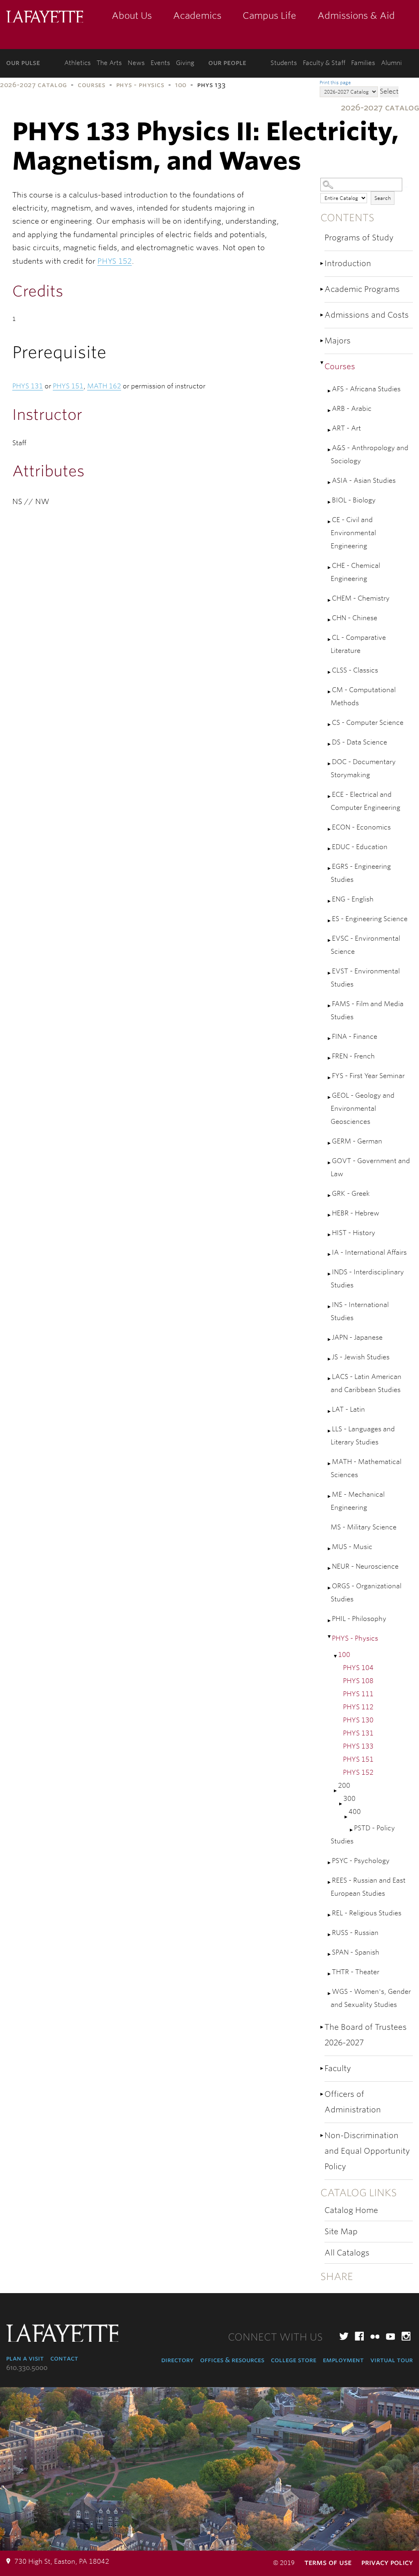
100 (181, 85)
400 (355, 1812)
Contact (64, 2358)
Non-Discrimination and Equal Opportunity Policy (367, 2151)
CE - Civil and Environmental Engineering (353, 533)
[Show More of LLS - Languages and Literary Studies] (330, 1431)
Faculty (338, 2068)
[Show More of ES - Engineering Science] (330, 921)
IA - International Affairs (369, 1252)
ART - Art (346, 428)
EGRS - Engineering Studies (361, 873)
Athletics (78, 63)
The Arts (109, 63)
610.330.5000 (27, 2368)
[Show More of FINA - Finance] (330, 1039)
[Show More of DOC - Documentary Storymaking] (330, 764)
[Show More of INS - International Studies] (330, 1307)
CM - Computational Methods (363, 696)
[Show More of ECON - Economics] (330, 829)
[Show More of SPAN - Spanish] (330, 1954)
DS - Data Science (359, 742)
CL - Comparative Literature (358, 644)
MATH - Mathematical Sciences (366, 1468)
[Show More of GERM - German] (330, 1143)
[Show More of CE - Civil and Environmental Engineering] (330, 522)
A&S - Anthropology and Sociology (369, 454)
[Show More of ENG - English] (330, 901)
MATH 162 (104, 386)
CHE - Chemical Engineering (355, 572)
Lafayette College (45, 17)
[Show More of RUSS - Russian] (330, 1935)
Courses (91, 85)
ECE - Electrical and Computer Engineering (365, 801)
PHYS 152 (358, 1772)
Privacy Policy (387, 2562)
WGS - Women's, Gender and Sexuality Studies (371, 1998)
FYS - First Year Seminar (368, 1076)
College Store (294, 2360)
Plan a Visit (25, 2358)
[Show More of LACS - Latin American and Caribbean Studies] (330, 1379)
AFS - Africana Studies (366, 389)
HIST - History (354, 1233)
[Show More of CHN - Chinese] (330, 620)
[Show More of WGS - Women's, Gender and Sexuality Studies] (330, 1994)
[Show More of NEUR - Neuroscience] (330, 1568)
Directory (177, 2360)
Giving (185, 63)
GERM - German (357, 1141)
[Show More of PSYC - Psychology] (330, 1863)
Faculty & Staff (324, 63)
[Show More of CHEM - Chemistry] (330, 600)
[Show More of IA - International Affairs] (330, 1254)
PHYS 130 (358, 1720)
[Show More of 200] (336, 1791)
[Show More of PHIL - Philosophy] (330, 1621)
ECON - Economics (361, 827)
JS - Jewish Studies (361, 1357)
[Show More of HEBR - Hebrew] (330, 1215)
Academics (197, 16)
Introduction (348, 263)
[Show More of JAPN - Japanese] (330, 1340)
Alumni (391, 63)
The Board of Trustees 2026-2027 (366, 2035)
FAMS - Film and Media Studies (367, 1010)
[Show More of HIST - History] (330, 1235)
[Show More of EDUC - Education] (330, 849)
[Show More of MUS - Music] (330, 1549)
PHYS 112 (358, 1707)
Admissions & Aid (356, 16)
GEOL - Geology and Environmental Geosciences (363, 1109)
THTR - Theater (356, 1972)
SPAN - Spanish (356, 1952)
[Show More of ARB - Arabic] (330, 411)
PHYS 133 (358, 1746)
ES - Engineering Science (370, 919)
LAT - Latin (348, 1409)
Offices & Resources (232, 2360)
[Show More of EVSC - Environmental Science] (330, 940)
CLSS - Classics (355, 670)
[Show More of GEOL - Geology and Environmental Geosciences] (330, 1097)
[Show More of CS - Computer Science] (330, 725)
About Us (132, 16)
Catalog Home (351, 2210)
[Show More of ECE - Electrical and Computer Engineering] (330, 797)
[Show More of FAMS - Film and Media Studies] (330, 1006)
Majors (338, 341)
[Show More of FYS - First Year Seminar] (330, 1078)
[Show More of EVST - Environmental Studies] (330, 973)
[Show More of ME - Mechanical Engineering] (330, 1497)
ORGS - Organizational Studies (366, 1593)
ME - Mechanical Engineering (358, 1501)
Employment (343, 2360)
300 (349, 1799)
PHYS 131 (358, 1733)
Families (363, 63)
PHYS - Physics (140, 85)
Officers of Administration (353, 2102)
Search (383, 198)
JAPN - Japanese (357, 1337)
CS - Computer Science (368, 723)
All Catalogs (347, 2253)
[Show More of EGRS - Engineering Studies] (330, 869)
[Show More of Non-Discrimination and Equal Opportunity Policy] (322, 2135)
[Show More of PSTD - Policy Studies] (352, 1830)
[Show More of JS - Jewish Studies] (330, 1359)
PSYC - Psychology (361, 1861)
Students (284, 63)
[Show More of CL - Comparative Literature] (330, 640)
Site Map (341, 2232)
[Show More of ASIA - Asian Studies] (330, 483)
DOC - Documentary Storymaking (363, 768)
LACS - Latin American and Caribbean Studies (366, 1383)
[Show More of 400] (347, 1817)
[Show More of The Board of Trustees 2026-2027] (322, 2027)
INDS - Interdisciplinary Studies (367, 1279)
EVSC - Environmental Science (365, 945)
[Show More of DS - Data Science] (330, 744)
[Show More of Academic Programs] (322, 289)
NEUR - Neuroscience (365, 1566)
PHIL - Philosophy (359, 1619)
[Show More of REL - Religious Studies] (330, 1915)
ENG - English (353, 899)
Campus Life (269, 16)
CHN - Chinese (355, 618)
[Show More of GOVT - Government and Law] (330, 1163)
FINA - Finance (355, 1037)
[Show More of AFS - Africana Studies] (330, 391)
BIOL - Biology (354, 500)
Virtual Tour (392, 2360)
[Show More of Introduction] (322, 263)
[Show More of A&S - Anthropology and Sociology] (330, 450)
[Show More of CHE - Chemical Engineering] (330, 568)
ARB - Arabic (352, 409)
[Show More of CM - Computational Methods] (330, 692)
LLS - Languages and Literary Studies (363, 1436)
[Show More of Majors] (322, 341)
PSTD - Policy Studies (363, 1835)
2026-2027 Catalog (34, 85)
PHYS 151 (358, 1759)
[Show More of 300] (341, 1804)
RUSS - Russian (355, 1933)
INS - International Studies (360, 1311)
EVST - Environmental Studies (365, 978)
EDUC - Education (360, 847)
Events (160, 63)
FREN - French (353, 1056)
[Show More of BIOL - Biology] (330, 502)
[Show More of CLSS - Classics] (330, 672)
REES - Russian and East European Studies (368, 1887)
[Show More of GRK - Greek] (330, 1196)
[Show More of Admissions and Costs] (322, 315)
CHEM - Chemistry (361, 598)
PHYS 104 (358, 1668)
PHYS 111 (358, 1694)
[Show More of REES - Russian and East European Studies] (330, 1882)
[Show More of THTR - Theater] (330, 1974)
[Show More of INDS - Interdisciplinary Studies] (330, 1274)
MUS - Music (352, 1547)
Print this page (335, 83)
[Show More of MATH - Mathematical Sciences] (330, 1464)
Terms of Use (328, 2562)
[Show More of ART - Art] (330, 430)
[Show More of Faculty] (322, 2068)
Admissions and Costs (367, 315)
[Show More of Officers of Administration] (322, 2094)
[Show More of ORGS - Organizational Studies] (330, 1588)
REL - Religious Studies (367, 1913)
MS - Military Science (364, 1527)
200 (344, 1786)
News (136, 63)
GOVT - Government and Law (370, 1167)
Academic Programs (362, 289)
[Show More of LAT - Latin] (330, 1411)
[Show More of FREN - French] (330, 1058)
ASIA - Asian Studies (364, 481)
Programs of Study (359, 238)
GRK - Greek (351, 1194)
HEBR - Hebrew (356, 1213)
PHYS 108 (358, 1681)
